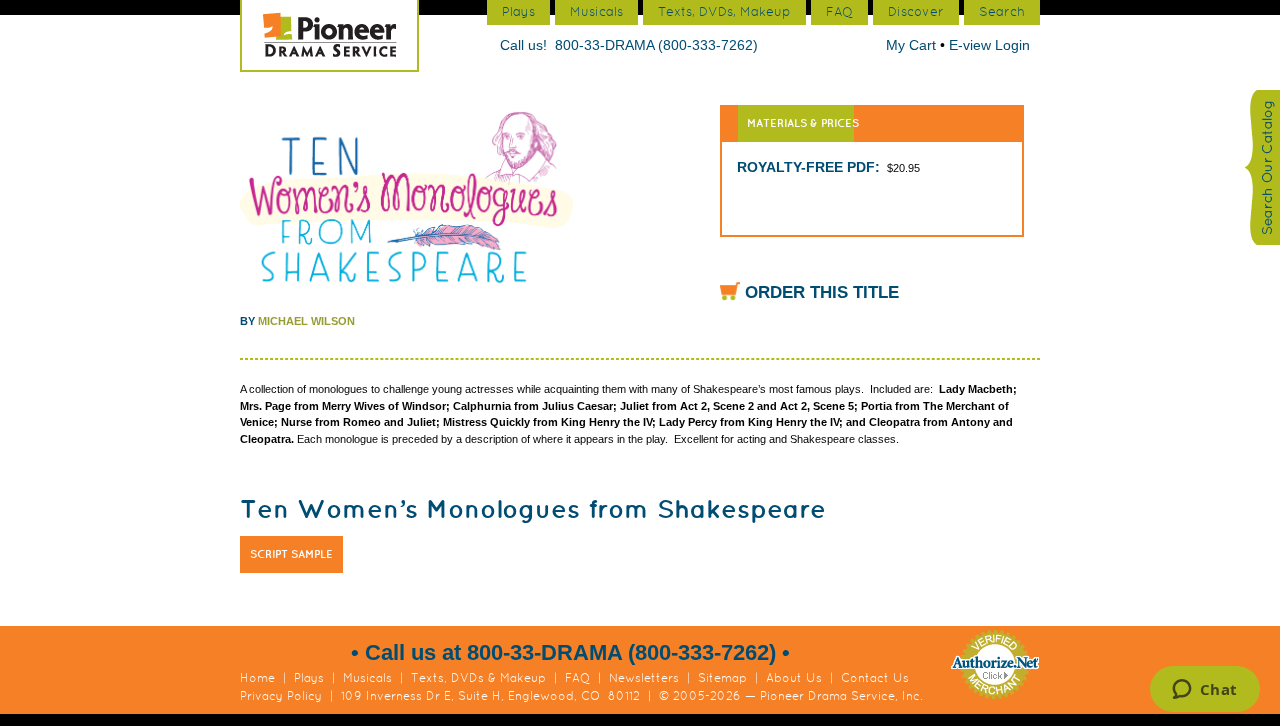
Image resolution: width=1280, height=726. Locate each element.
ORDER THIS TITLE (822, 292)
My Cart (913, 45)
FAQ (577, 678)
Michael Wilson (306, 321)
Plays (309, 678)
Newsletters (644, 678)
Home (257, 678)
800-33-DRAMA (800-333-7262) (656, 45)
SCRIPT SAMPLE (291, 554)
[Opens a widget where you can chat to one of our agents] (1204, 691)
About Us (794, 678)
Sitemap (722, 678)
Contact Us (875, 678)
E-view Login (989, 45)
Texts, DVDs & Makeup (478, 678)
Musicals (367, 678)
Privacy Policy (281, 696)
